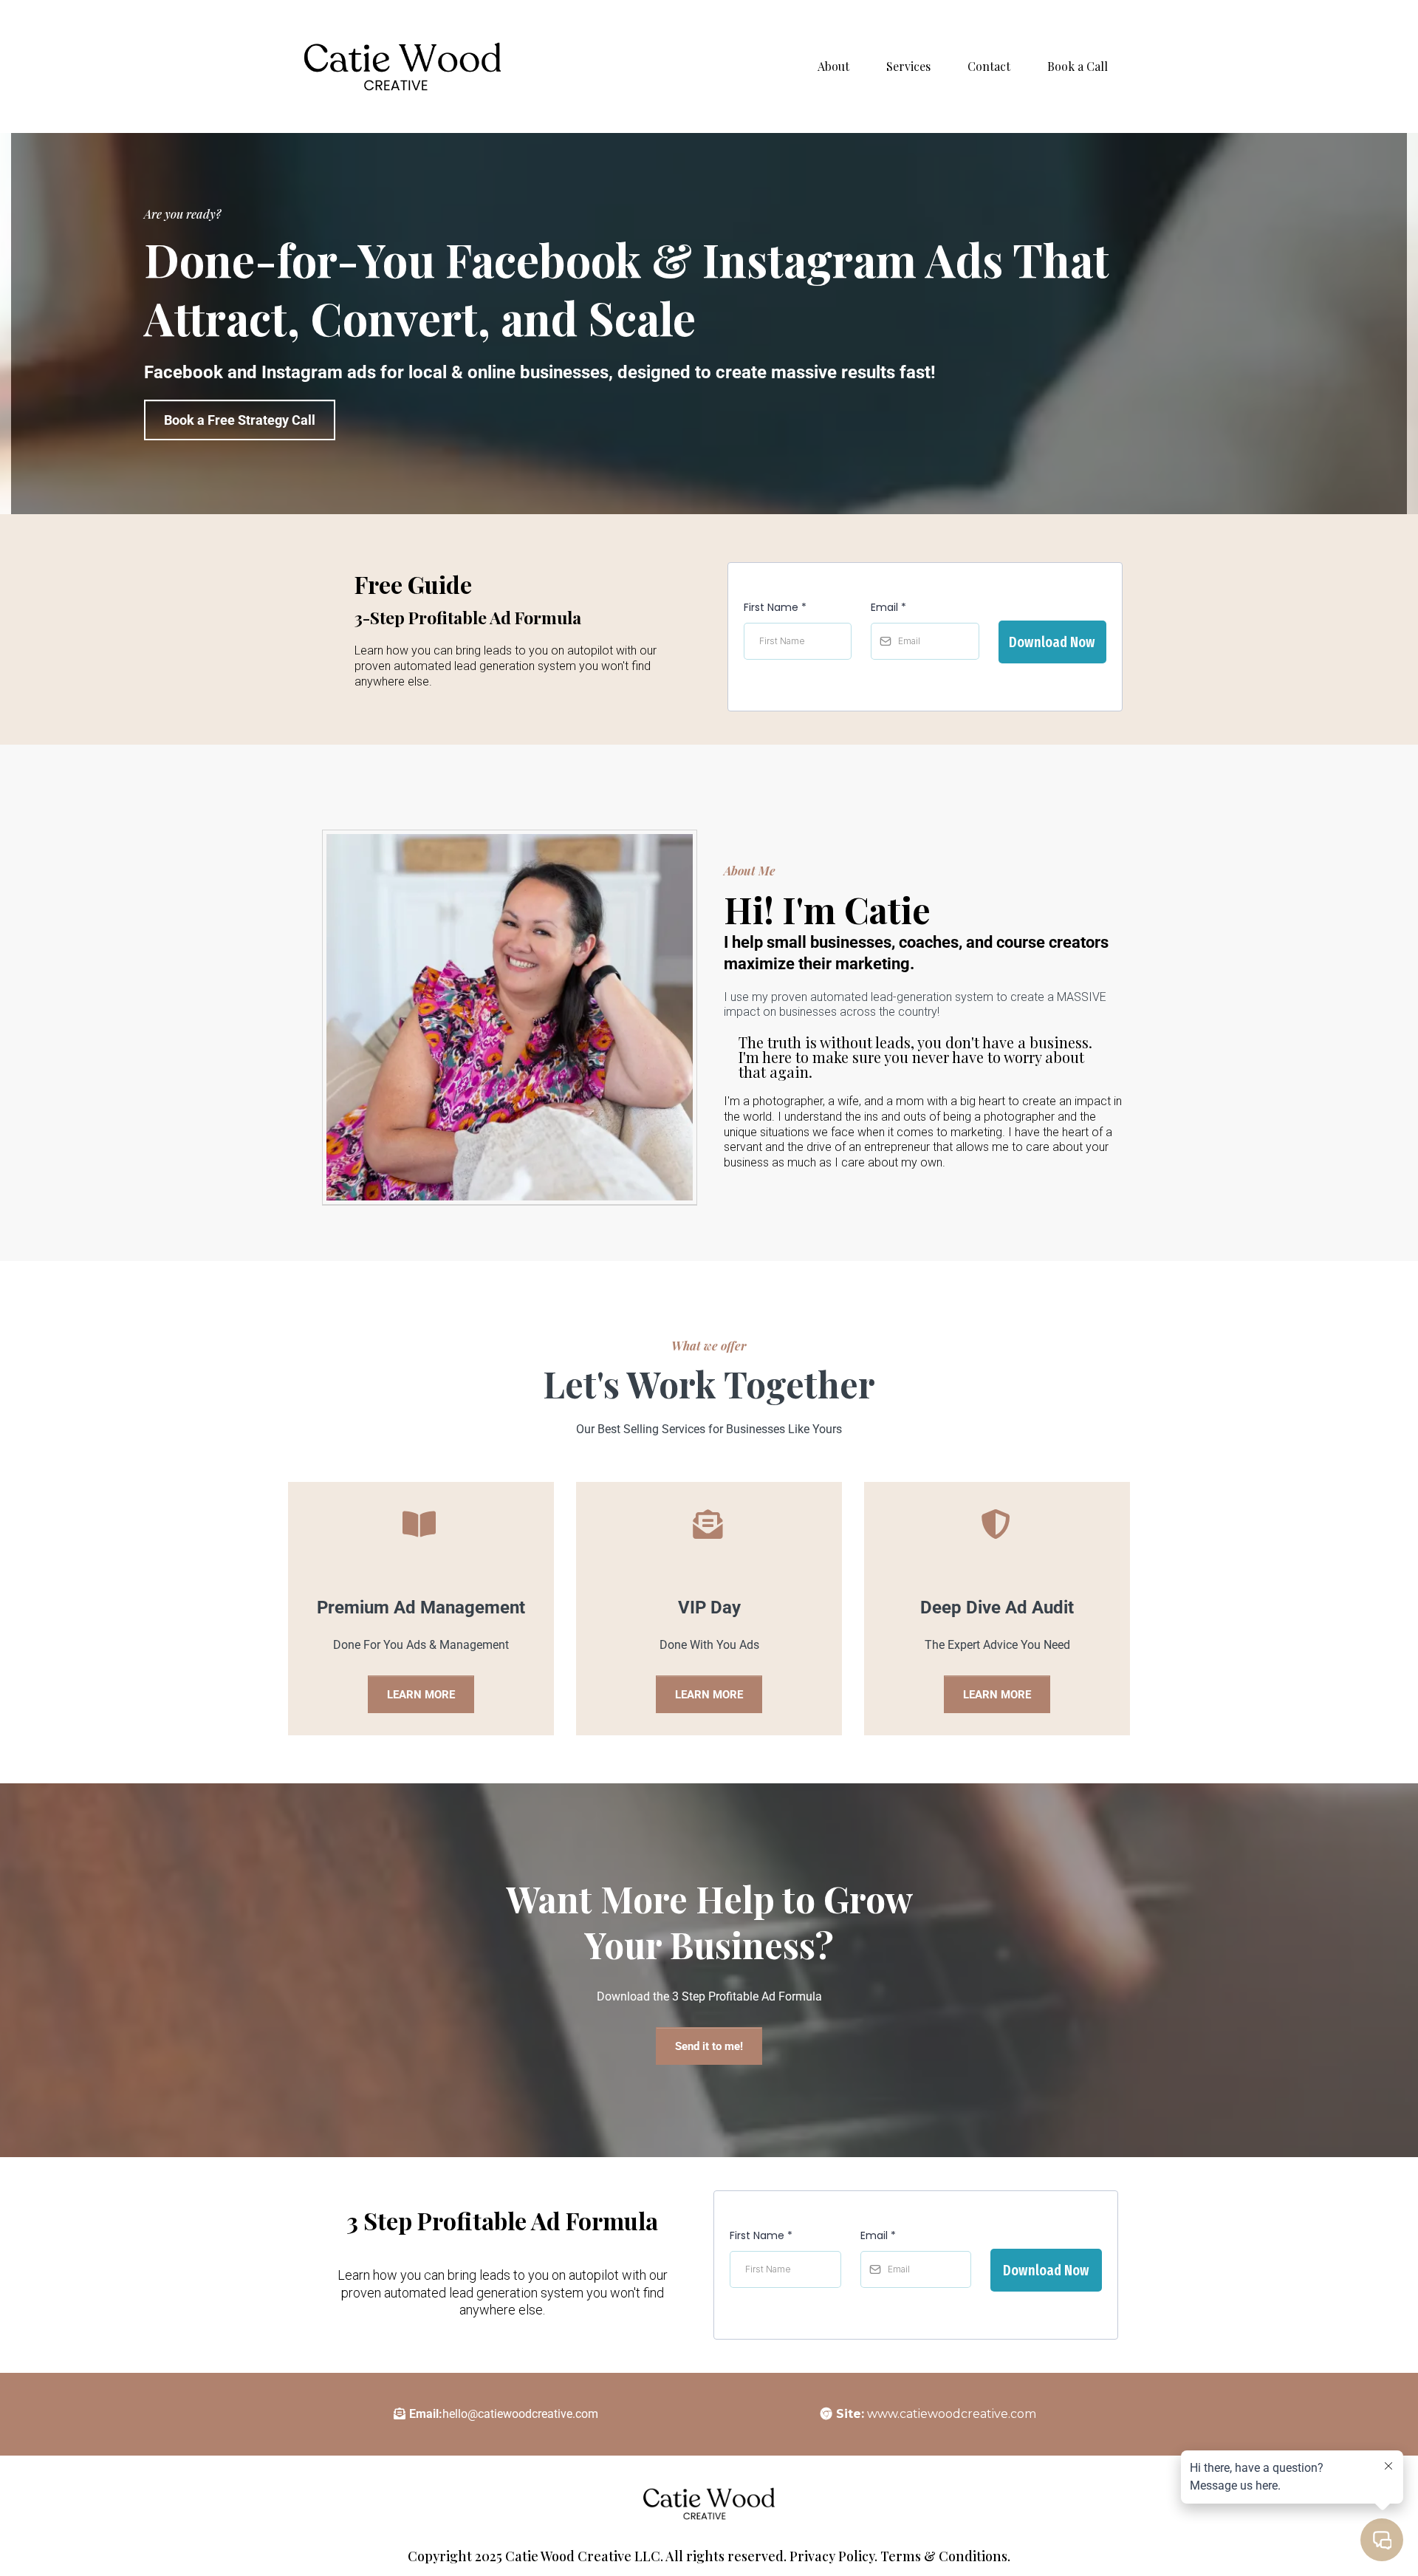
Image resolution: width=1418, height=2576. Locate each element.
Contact (989, 66)
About (833, 66)
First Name (775, 607)
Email (888, 607)
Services (908, 66)
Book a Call (1078, 66)
